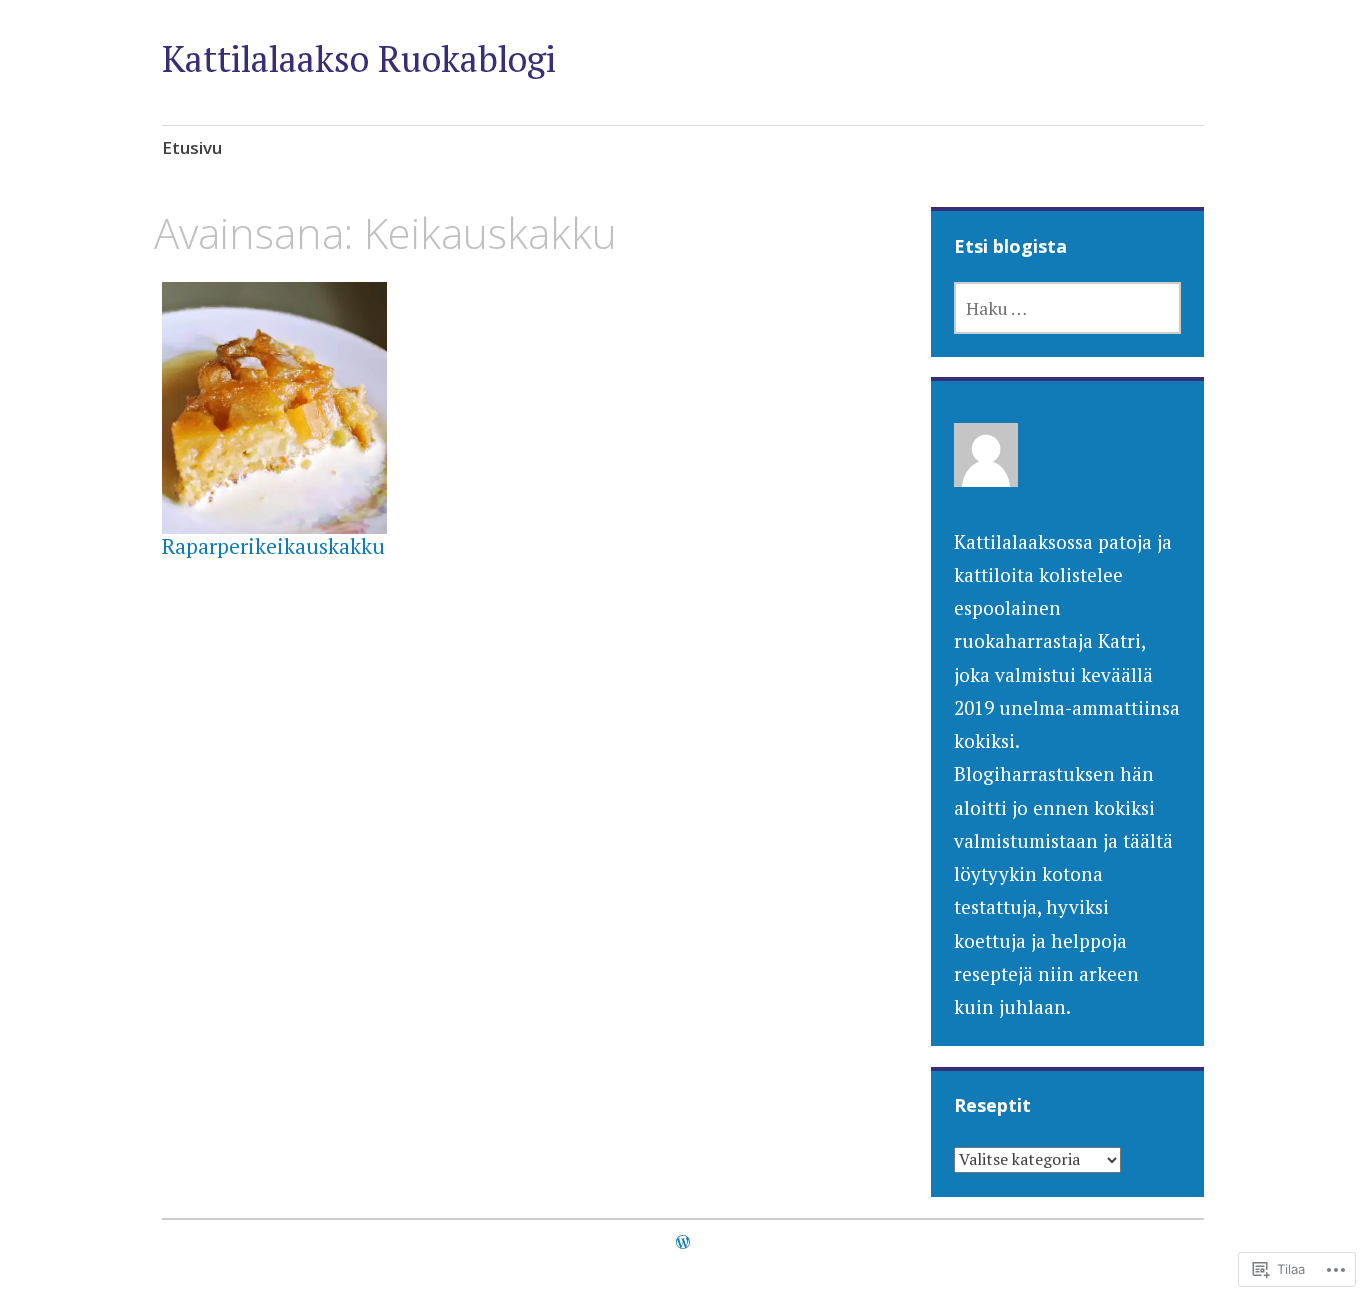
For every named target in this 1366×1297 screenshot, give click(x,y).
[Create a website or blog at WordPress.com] (683, 1242)
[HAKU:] (1067, 308)
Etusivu (192, 147)
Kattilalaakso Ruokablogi (359, 58)
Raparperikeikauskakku (273, 546)
